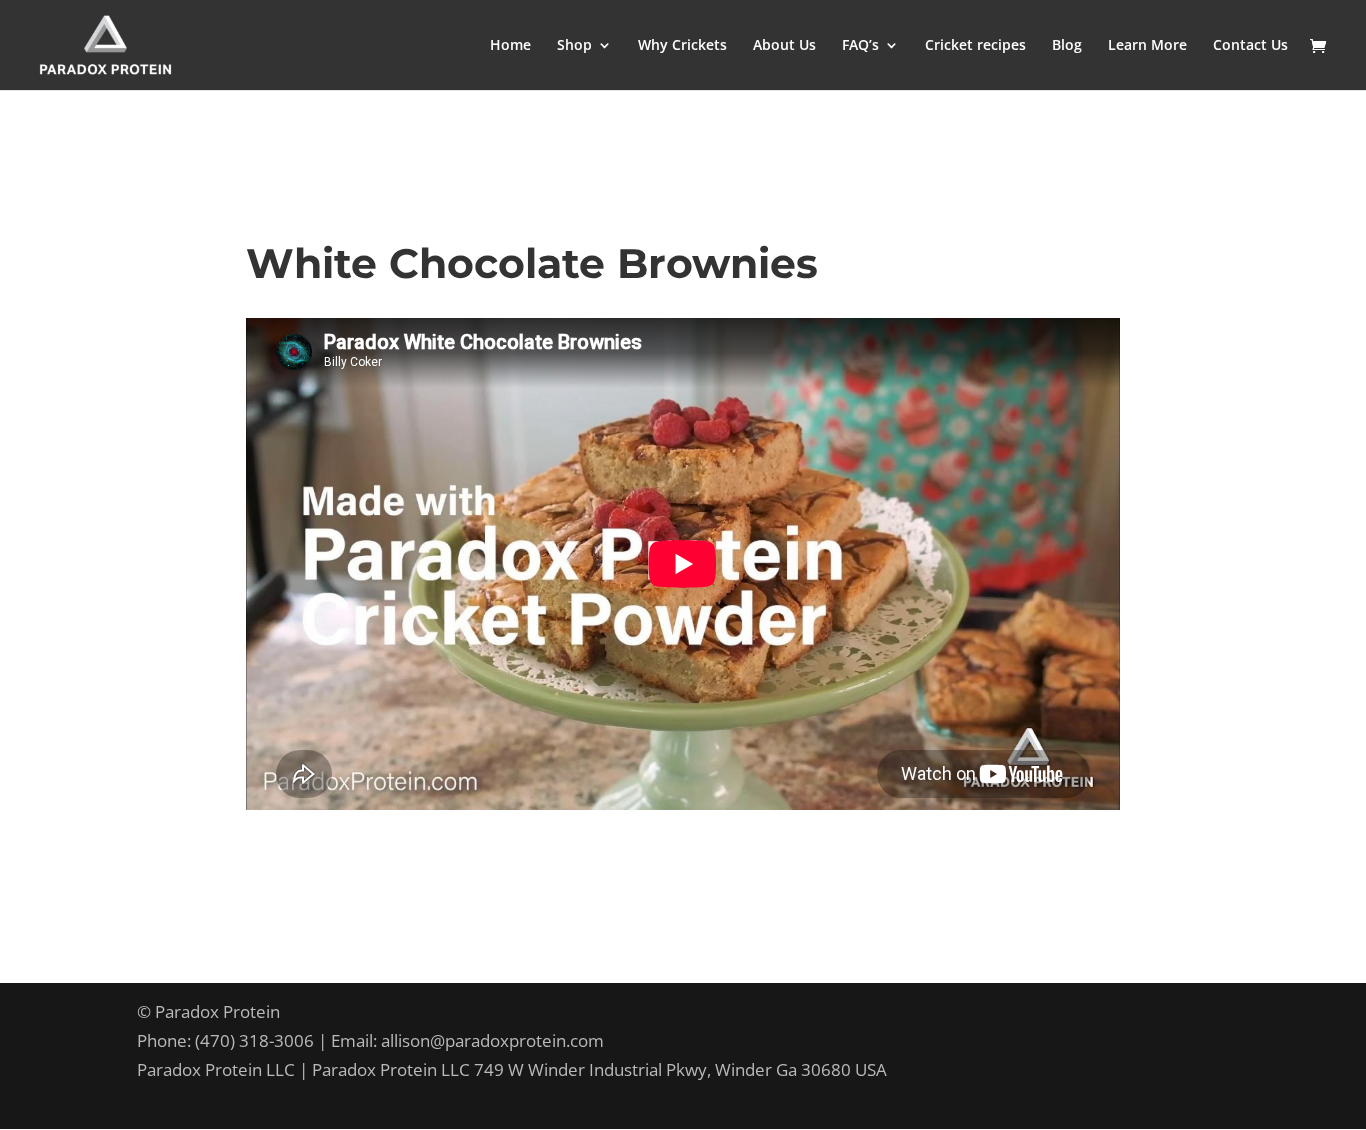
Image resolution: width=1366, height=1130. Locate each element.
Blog (1067, 46)
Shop (574, 46)
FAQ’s (860, 46)
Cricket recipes (975, 46)
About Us (784, 46)
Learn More (1147, 46)
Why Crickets (682, 46)
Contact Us (1250, 46)
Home (510, 46)
